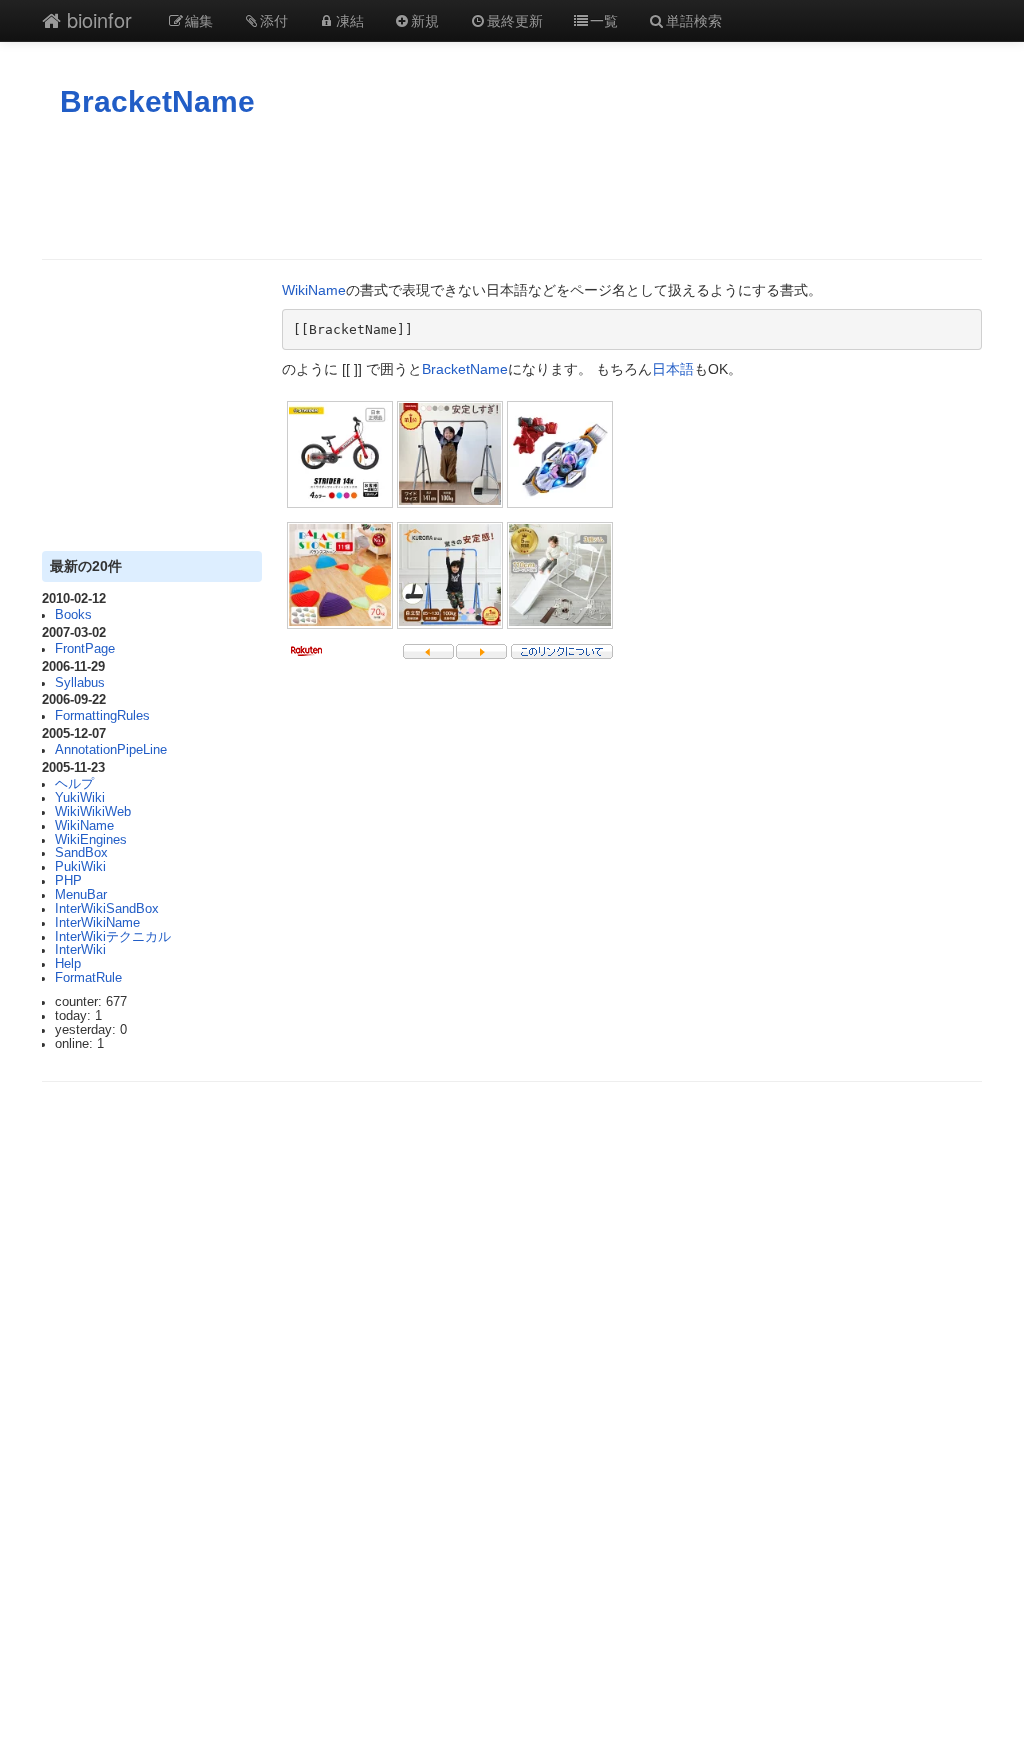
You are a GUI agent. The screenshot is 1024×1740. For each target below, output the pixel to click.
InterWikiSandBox (107, 909)
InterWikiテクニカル (113, 937)
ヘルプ (74, 784)
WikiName (84, 826)
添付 (274, 20)
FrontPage (85, 649)
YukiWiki (80, 798)
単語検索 (694, 20)
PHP (68, 881)
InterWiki (80, 950)
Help (68, 964)
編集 (199, 20)
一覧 (604, 20)
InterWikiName (97, 923)
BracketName (157, 101)
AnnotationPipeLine (111, 750)
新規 (425, 20)
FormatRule (88, 978)
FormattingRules (102, 716)
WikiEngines (91, 840)
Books (73, 615)
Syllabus (80, 683)
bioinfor (96, 19)
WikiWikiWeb (93, 812)
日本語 (673, 369)
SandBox (81, 853)
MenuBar (81, 895)
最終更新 (515, 20)
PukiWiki (80, 867)
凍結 (350, 20)
